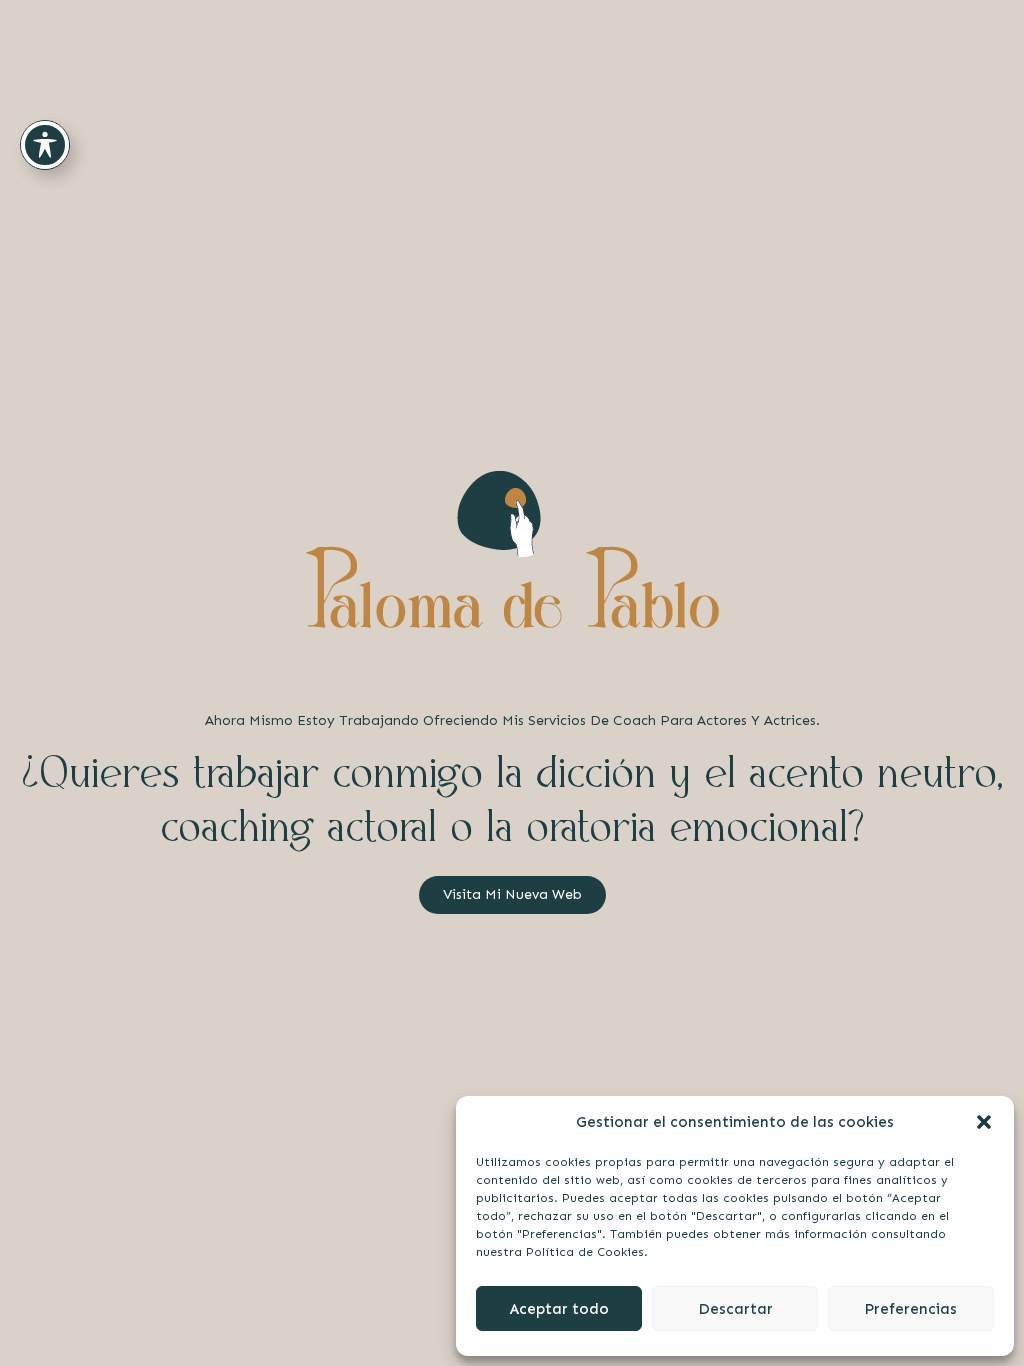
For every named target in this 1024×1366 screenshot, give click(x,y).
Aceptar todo (559, 1309)
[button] (984, 1122)
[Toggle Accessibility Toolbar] (45, 145)
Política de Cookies (585, 1252)
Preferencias (911, 1309)
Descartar (735, 1309)
